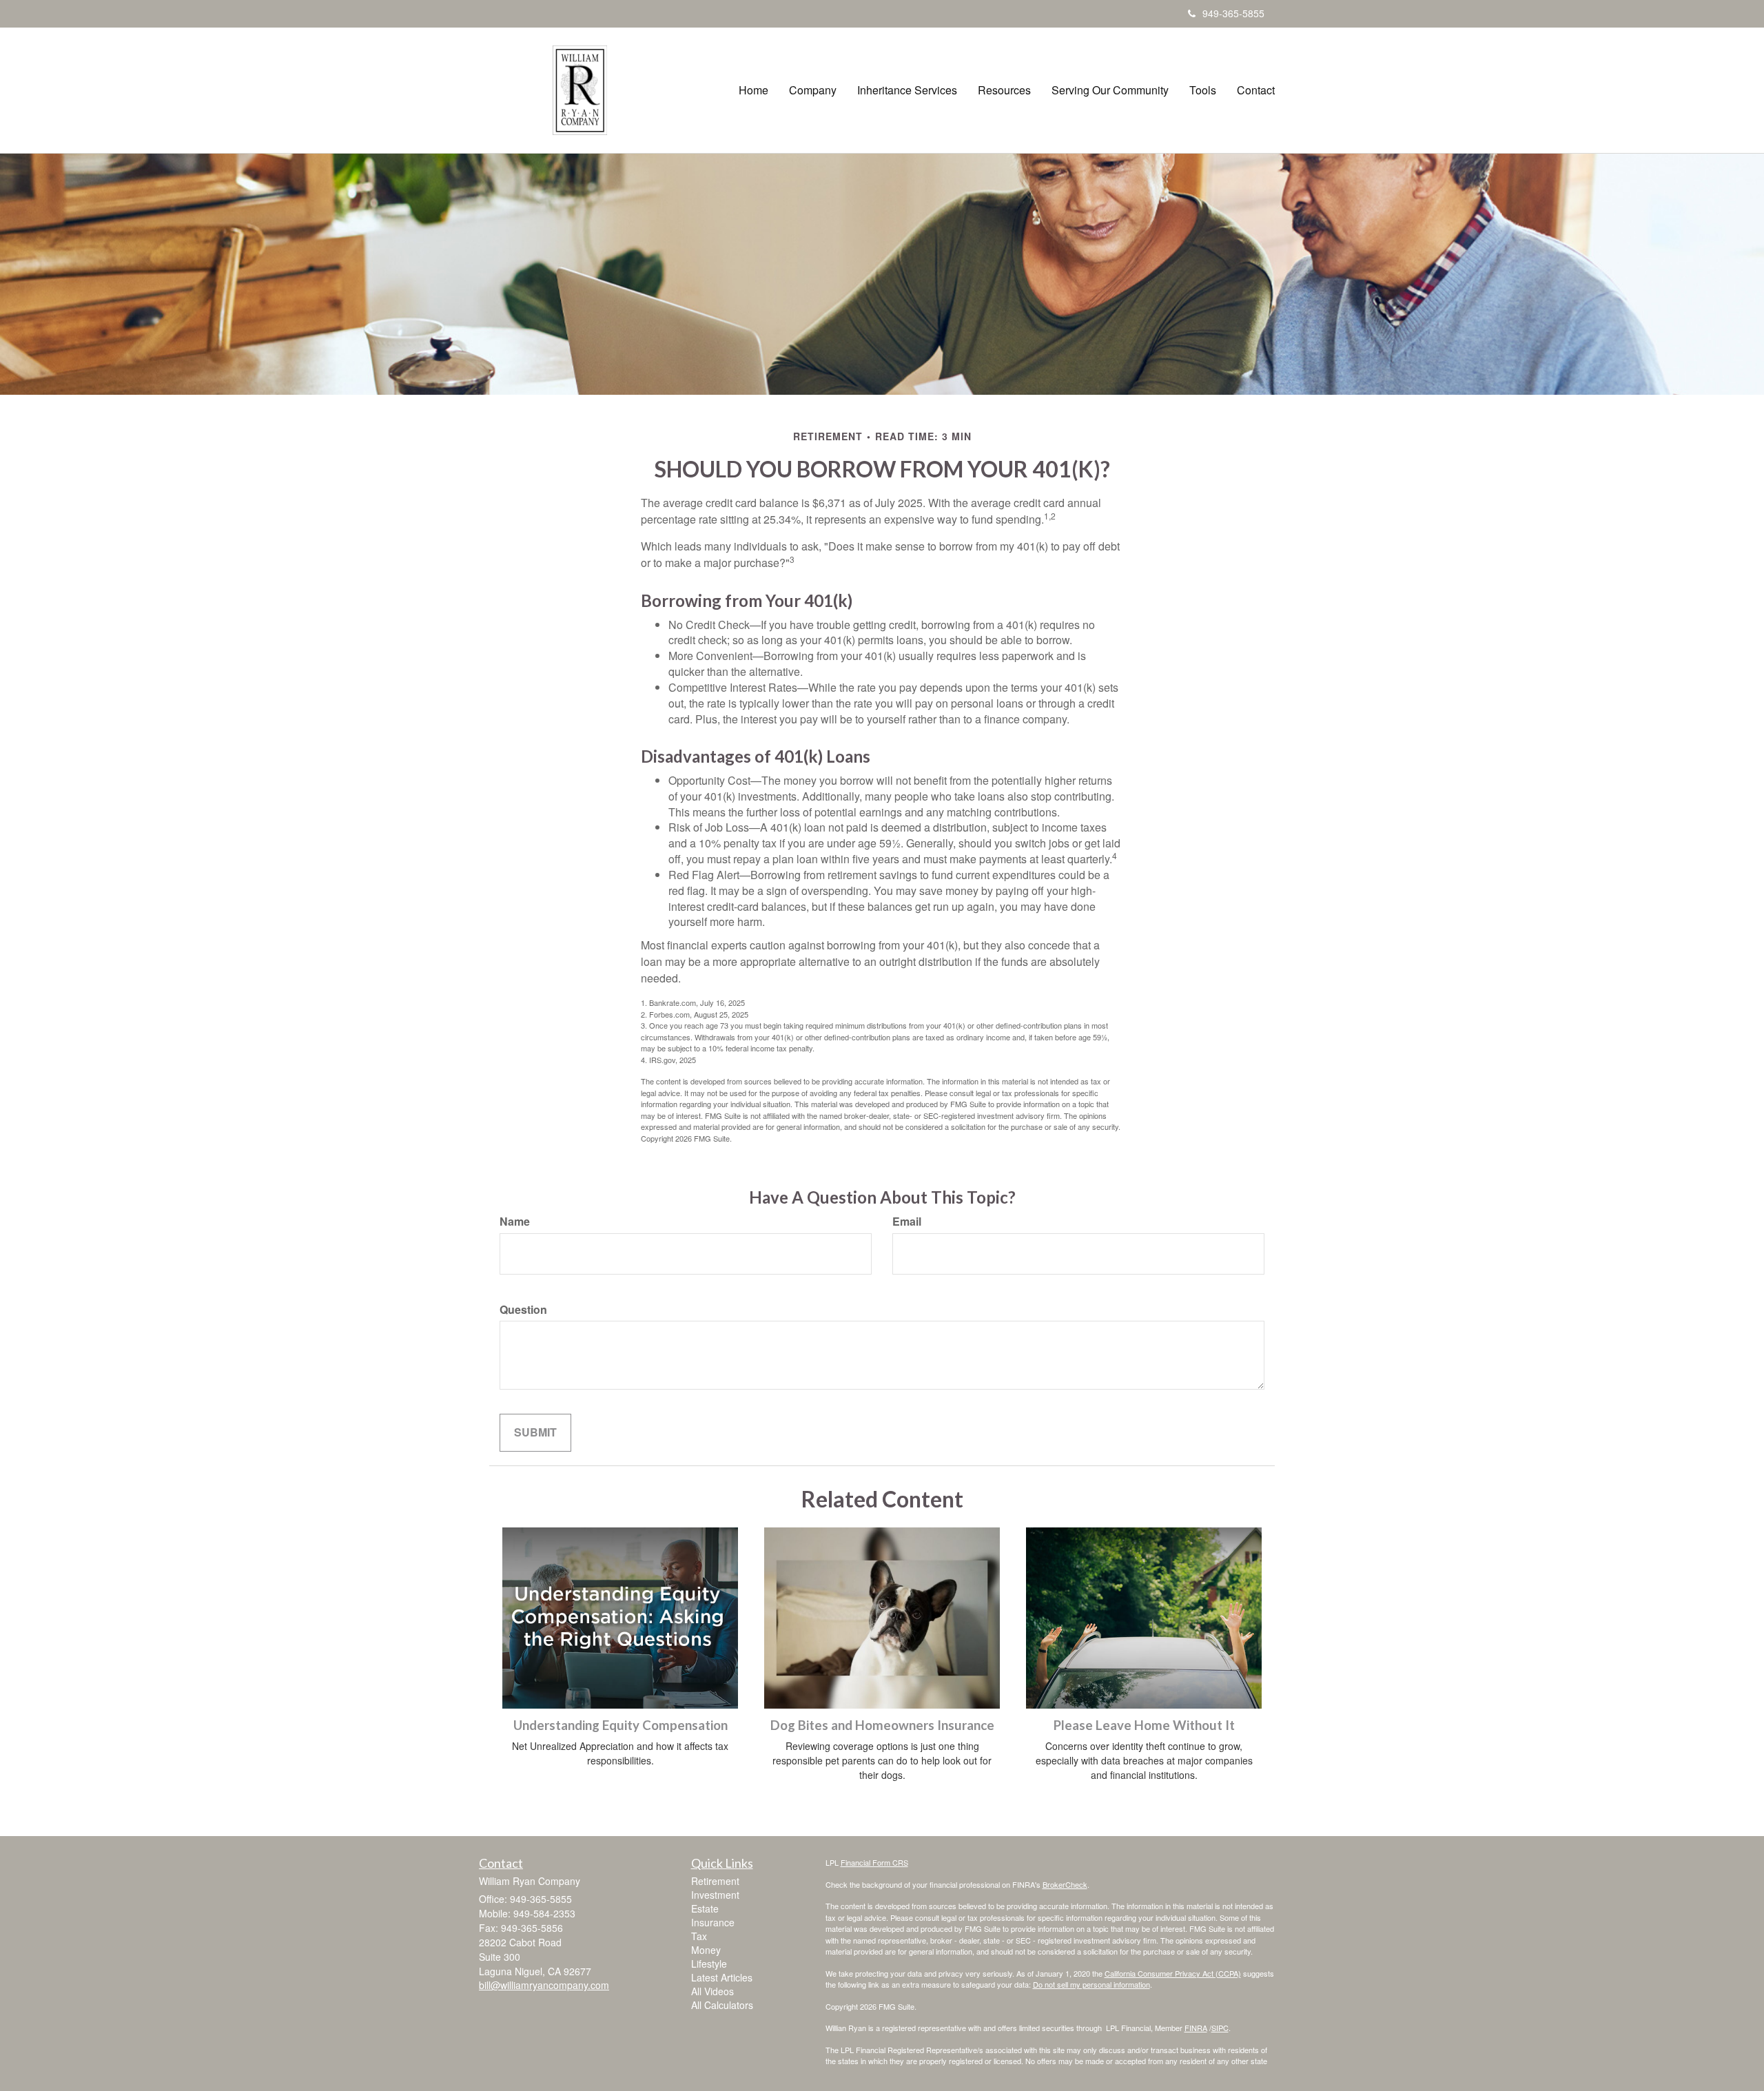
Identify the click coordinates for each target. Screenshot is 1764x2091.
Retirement (715, 1881)
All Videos (712, 1991)
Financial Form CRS (874, 1862)
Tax (699, 1936)
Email (907, 1222)
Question (523, 1310)
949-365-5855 (1233, 13)
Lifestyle (709, 1964)
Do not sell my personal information (1091, 1984)
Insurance (713, 1922)
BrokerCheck (1065, 1884)
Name (515, 1222)
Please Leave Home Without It (1144, 1725)
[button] (813, 90)
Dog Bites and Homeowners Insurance (882, 1725)
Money (706, 1950)
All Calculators (722, 2005)
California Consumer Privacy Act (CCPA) (1173, 1973)
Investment (715, 1895)
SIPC (1220, 2028)
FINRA (1196, 2028)
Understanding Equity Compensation (621, 1725)
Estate (705, 1908)
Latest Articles (722, 1977)
